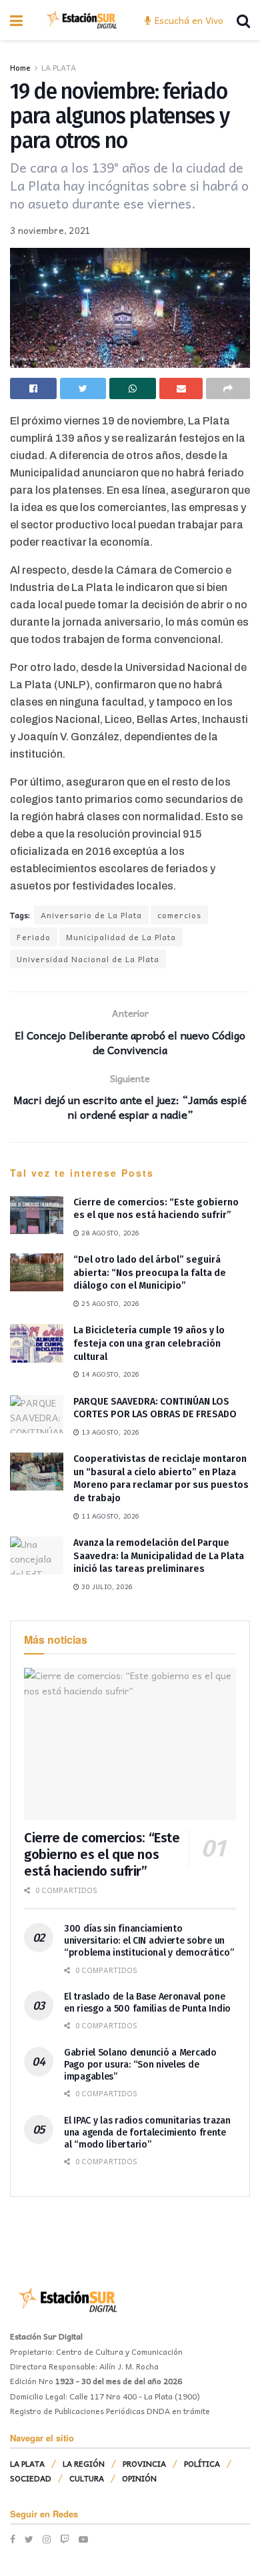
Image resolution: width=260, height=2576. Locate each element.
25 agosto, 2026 (109, 1303)
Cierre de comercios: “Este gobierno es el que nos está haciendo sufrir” (102, 1854)
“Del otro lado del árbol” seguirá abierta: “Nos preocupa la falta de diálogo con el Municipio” (150, 1273)
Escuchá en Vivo (188, 20)
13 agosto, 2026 (109, 1432)
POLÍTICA (202, 2463)
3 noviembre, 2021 (50, 230)
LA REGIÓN (84, 2463)
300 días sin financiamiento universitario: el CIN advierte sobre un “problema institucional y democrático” (149, 1941)
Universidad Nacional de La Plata (88, 959)
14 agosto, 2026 (109, 1374)
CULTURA (87, 2478)
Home (20, 67)
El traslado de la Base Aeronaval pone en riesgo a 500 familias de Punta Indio (147, 2003)
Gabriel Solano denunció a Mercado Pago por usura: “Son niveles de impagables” (140, 2065)
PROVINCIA (144, 2463)
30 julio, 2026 (106, 1587)
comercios (179, 915)
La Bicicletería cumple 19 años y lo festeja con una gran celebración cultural (149, 1343)
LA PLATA (59, 67)
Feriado (34, 937)
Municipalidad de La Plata (121, 937)
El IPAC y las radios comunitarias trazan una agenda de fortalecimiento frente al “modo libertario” (147, 2133)
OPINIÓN (139, 2478)
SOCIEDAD (31, 2478)
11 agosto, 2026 (109, 1516)
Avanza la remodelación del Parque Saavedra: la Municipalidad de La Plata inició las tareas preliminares (159, 1556)
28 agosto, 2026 (109, 1233)
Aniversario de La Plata (91, 915)
